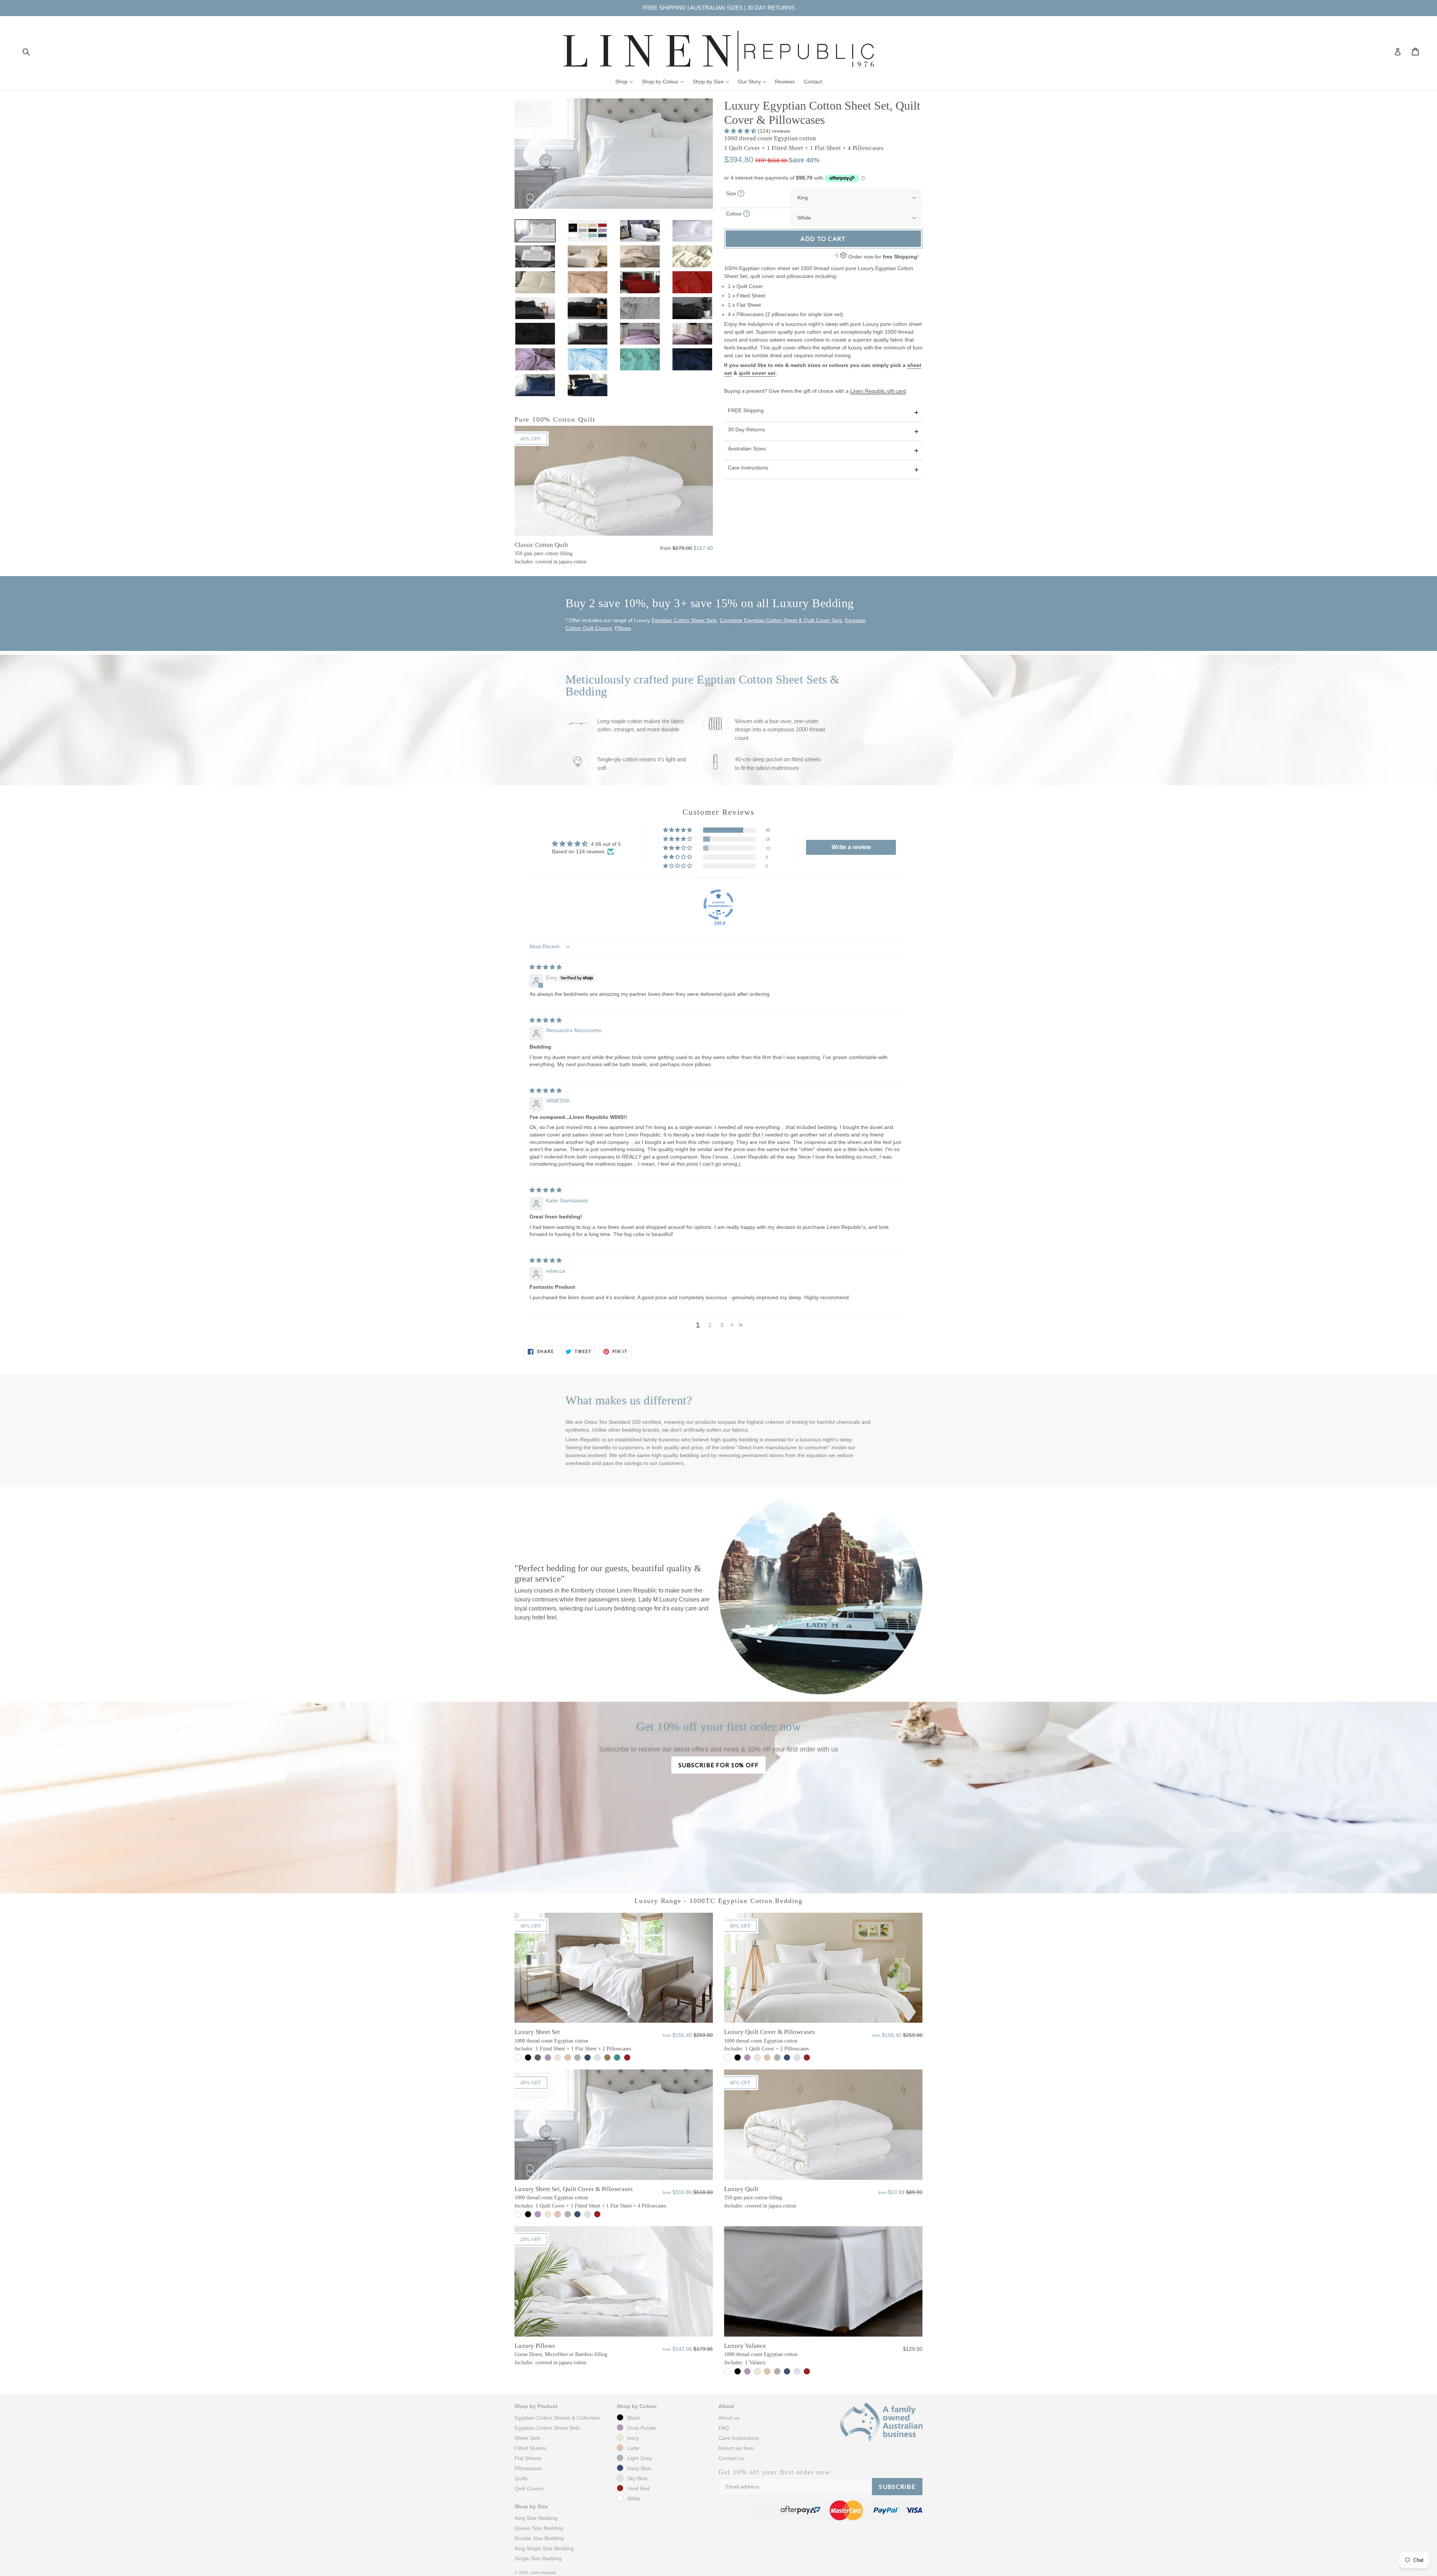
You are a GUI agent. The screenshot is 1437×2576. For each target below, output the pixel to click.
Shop (626, 81)
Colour (735, 214)
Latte (633, 2448)
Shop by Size (713, 81)
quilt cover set (757, 373)
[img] (546, 967)
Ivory (633, 2438)
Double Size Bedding (539, 2538)
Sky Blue (637, 2478)
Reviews (785, 82)
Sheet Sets (527, 2438)
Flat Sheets (528, 2458)
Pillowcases (528, 2468)
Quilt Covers (529, 2488)
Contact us (731, 2458)
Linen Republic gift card (878, 391)
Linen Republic (543, 2573)
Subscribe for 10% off (719, 1765)
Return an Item (736, 2448)
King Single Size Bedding (544, 2548)
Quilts (521, 2478)
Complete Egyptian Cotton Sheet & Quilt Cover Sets (781, 620)
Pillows (623, 628)
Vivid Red (638, 2488)
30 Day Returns (746, 429)
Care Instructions (748, 468)
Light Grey (640, 2458)
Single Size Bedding (538, 2558)
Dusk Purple (642, 2428)
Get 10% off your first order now (774, 2472)
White (634, 2499)
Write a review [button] (851, 847)
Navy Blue (639, 2468)
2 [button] (710, 1325)
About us (729, 2418)
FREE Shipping (746, 410)
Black (634, 2418)
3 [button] (722, 1325)
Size (732, 193)
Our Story (754, 81)
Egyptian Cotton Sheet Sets (684, 620)
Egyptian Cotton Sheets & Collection (557, 2418)
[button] (741, 131)
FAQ (724, 2428)
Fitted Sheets (530, 2448)
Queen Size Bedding (539, 2528)
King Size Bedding (536, 2518)
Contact (813, 82)
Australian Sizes (747, 449)
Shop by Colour (665, 81)
